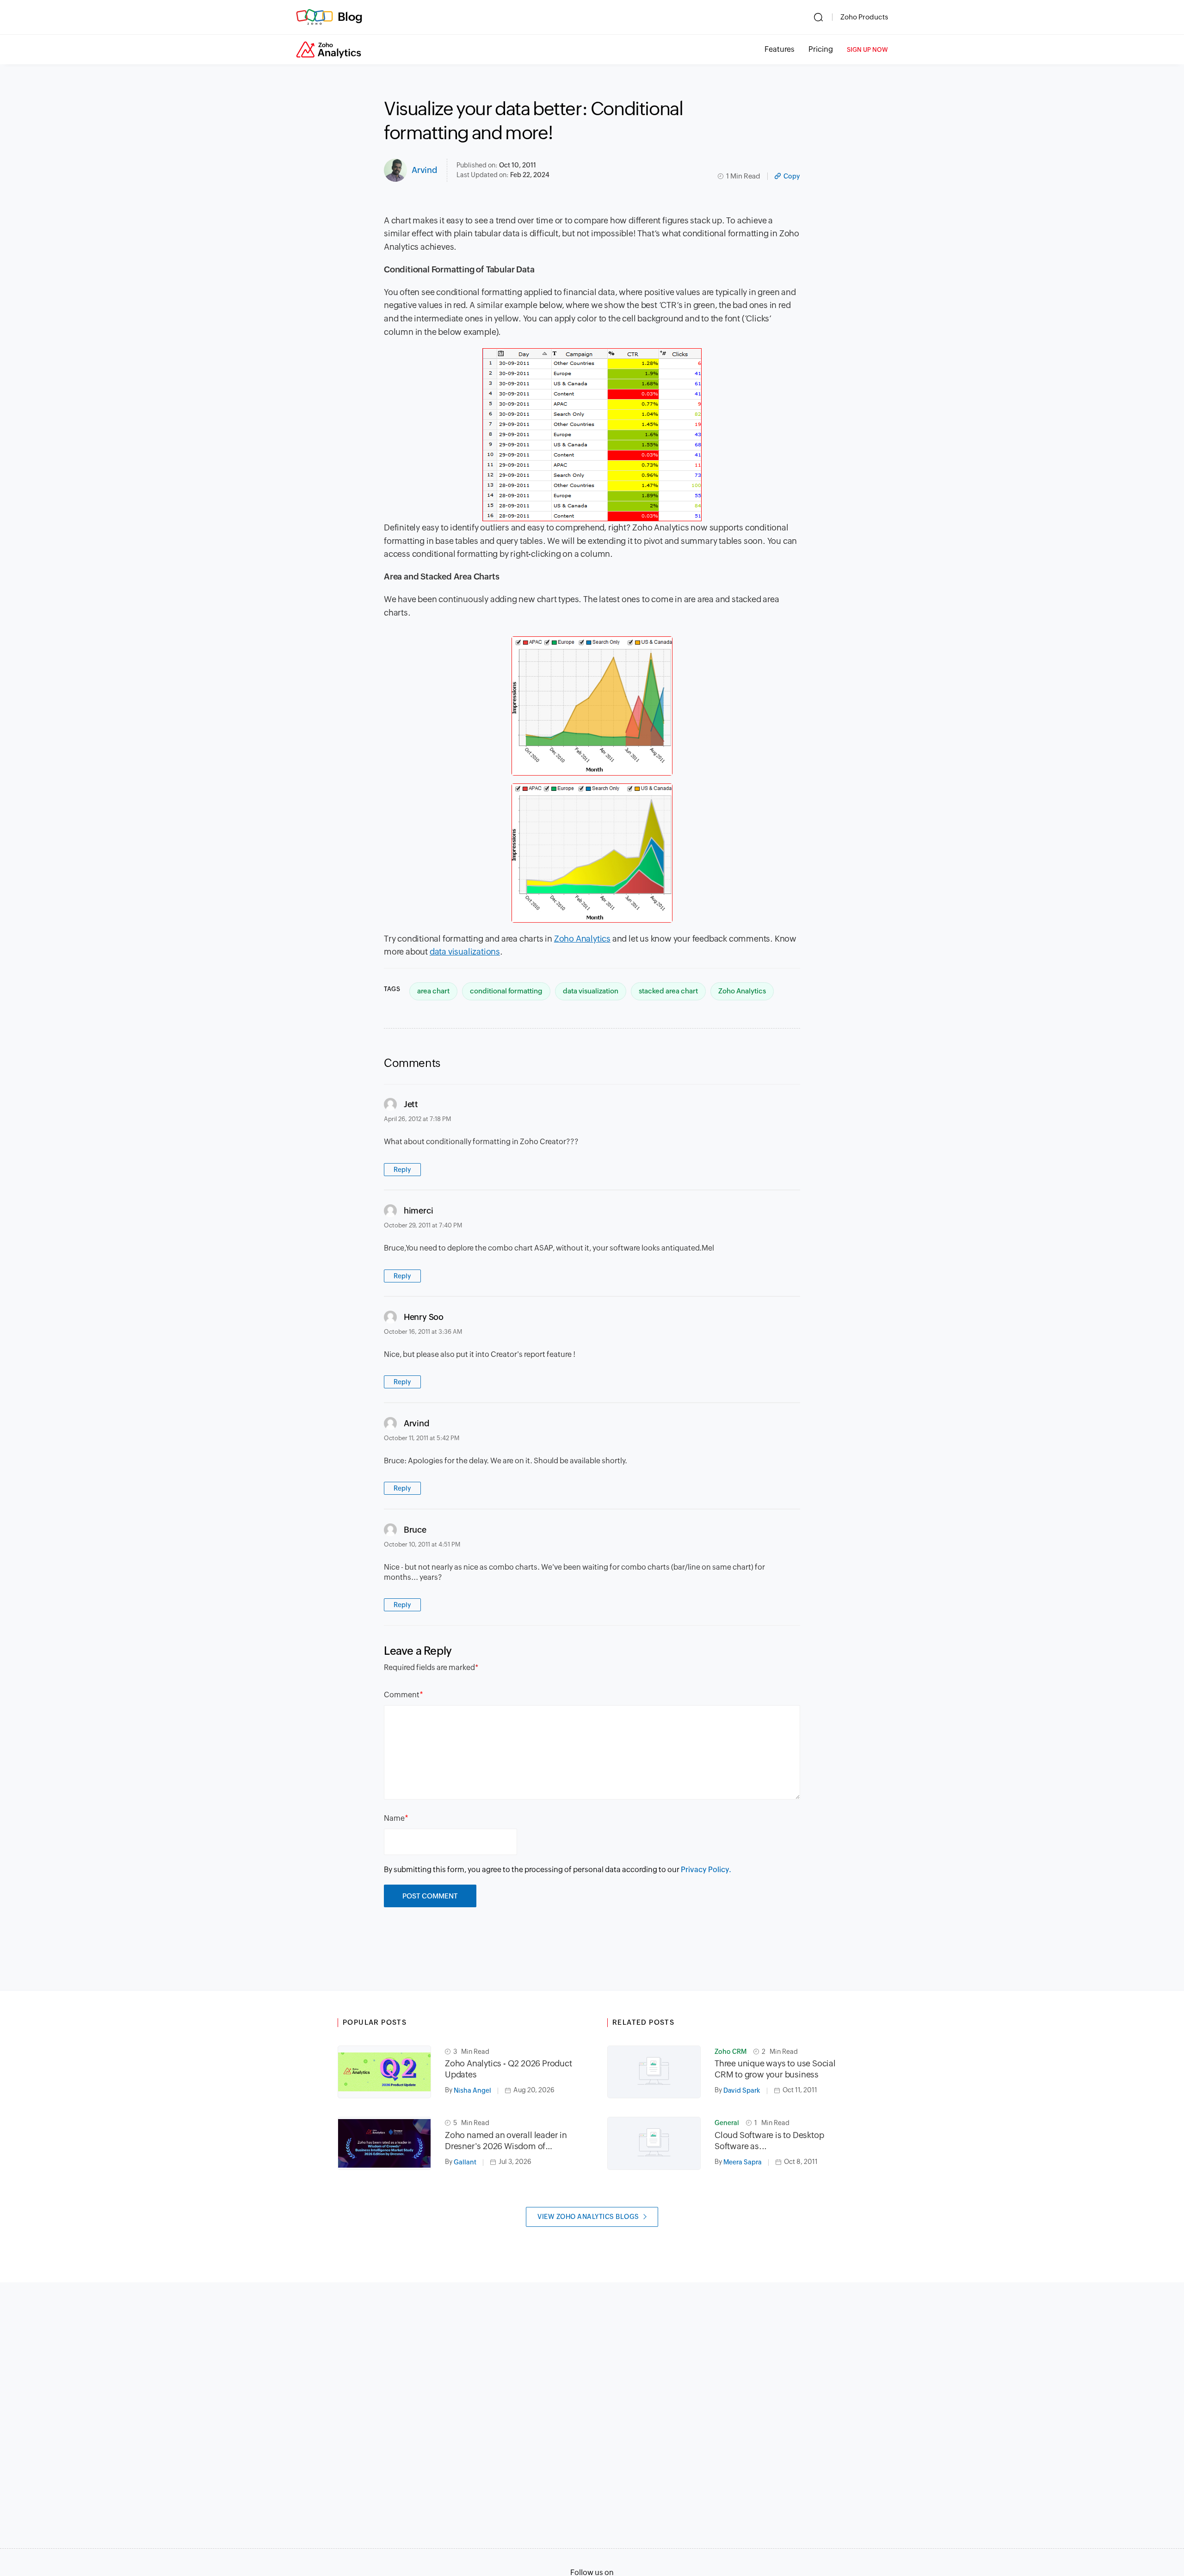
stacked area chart (668, 991)
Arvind (425, 170)
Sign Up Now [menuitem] (867, 50)
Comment (402, 1695)
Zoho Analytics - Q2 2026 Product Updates (509, 2069)
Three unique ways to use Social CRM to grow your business (775, 2069)
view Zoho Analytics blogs (588, 2217)
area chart (433, 991)
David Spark (742, 2090)
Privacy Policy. (706, 1870)
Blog (350, 17)
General (727, 2123)
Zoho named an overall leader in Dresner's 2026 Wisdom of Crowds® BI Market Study (506, 2141)
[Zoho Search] (818, 17)
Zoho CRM (731, 2052)
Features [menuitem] (780, 49)
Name (394, 1818)
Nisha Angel (472, 2090)
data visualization (591, 991)
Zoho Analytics (582, 939)
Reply (402, 1170)
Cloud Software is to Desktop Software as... (769, 2141)
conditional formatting (506, 991)
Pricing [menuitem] (821, 49)
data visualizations (465, 952)
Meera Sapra (743, 2162)
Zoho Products (864, 17)
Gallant (465, 2162)
